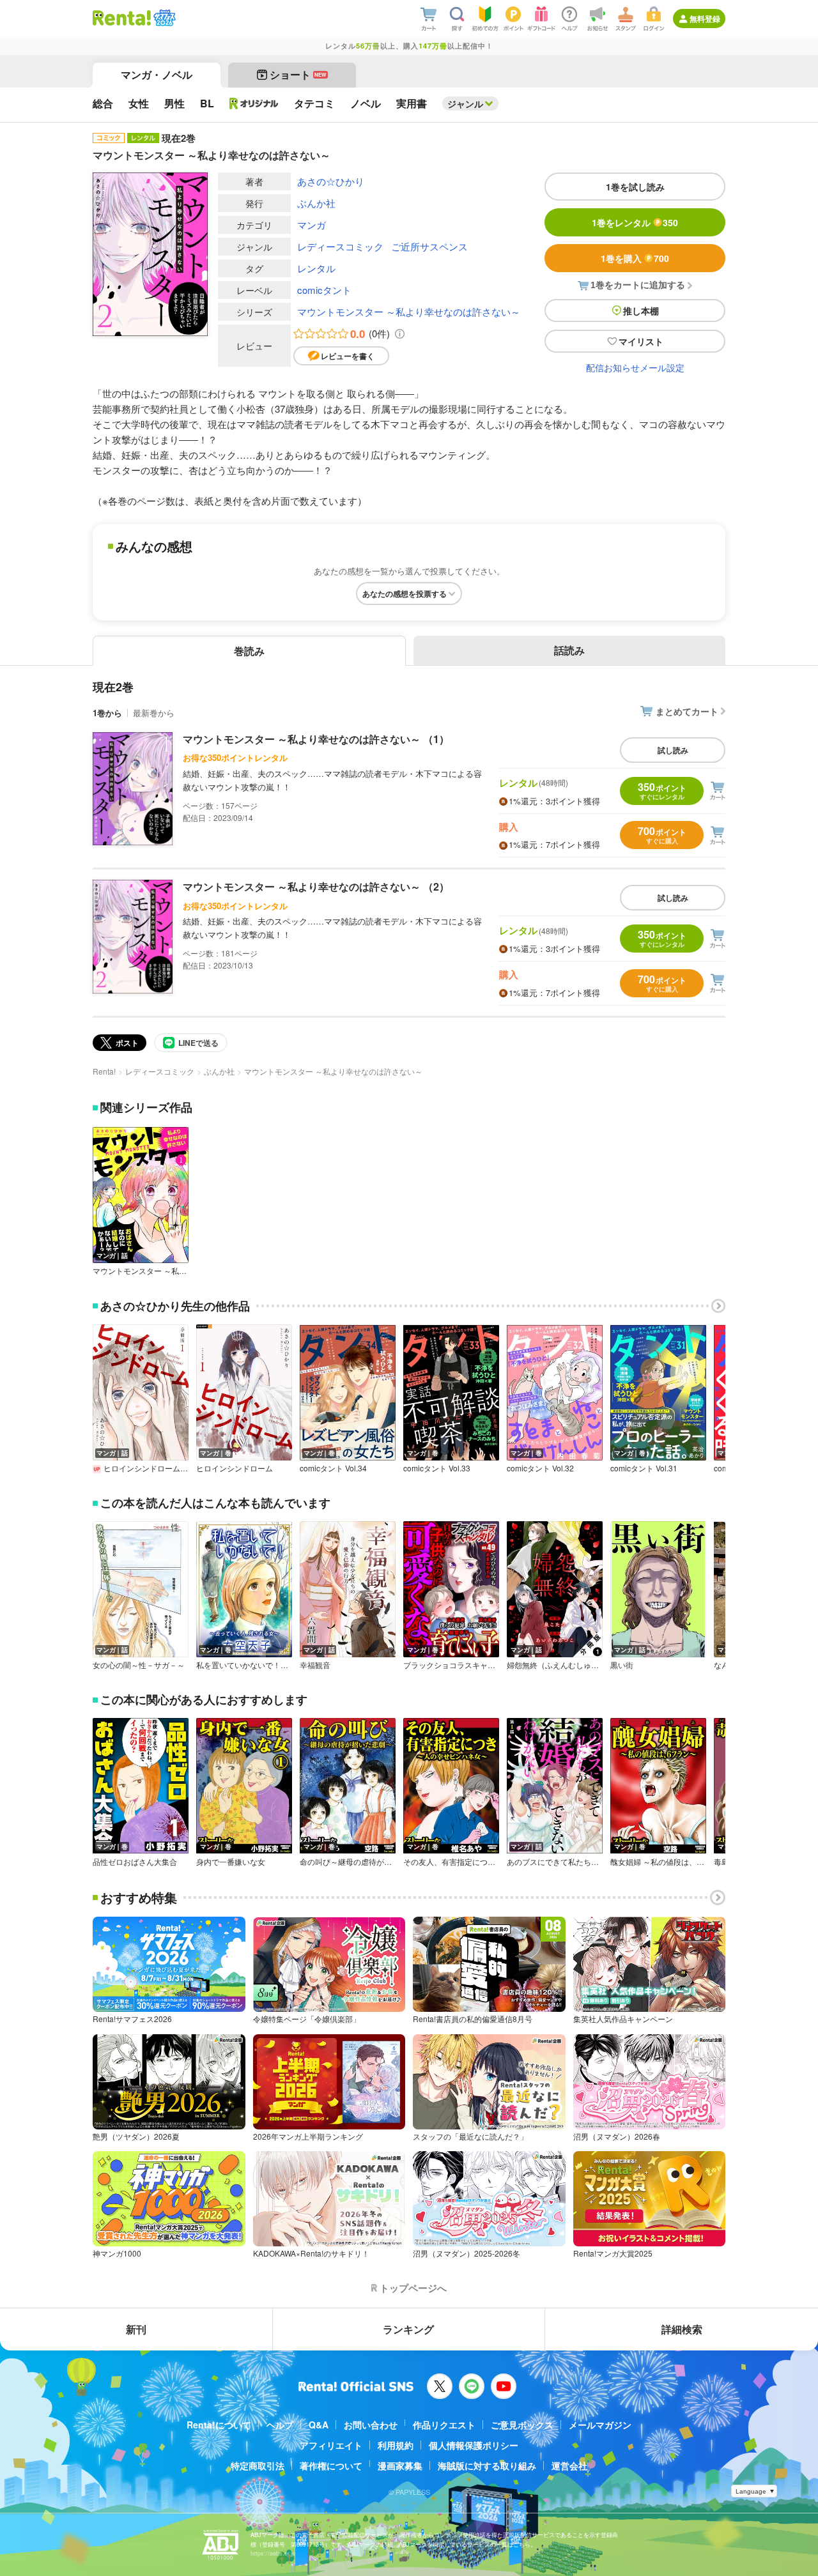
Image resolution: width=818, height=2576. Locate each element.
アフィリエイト (331, 2445)
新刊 (136, 2329)
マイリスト (641, 341)
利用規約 (396, 2445)
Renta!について (219, 2425)
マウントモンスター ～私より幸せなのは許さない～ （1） (316, 739)
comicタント (324, 290)
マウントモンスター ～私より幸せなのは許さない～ (409, 311)
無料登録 (705, 19)
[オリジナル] (254, 103)
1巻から (107, 713)
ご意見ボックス (522, 2425)
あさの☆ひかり (331, 181)
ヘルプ (280, 2425)
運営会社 (569, 2465)
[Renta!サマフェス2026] (163, 18)
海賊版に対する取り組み (487, 2465)
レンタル (316, 268)
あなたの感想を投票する (405, 594)
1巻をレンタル (635, 222)
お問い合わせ (371, 2425)
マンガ (312, 225)
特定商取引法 (258, 2465)
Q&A (319, 2425)
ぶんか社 (316, 203)
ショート (298, 74)
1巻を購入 (635, 258)
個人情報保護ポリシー (474, 2445)
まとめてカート (687, 711)
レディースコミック (340, 246)
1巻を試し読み (635, 187)
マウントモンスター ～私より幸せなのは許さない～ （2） (316, 886)
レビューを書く (348, 356)
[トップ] (122, 18)
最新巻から (154, 713)
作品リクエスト (444, 2425)
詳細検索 (682, 2329)
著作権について (331, 2465)
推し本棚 (641, 310)
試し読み (673, 750)
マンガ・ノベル (157, 74)
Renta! (104, 1071)
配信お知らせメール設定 (635, 367)
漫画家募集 (400, 2465)
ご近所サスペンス (429, 246)
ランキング (408, 2329)
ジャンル (465, 103)
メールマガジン (600, 2425)
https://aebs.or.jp (273, 2553)
